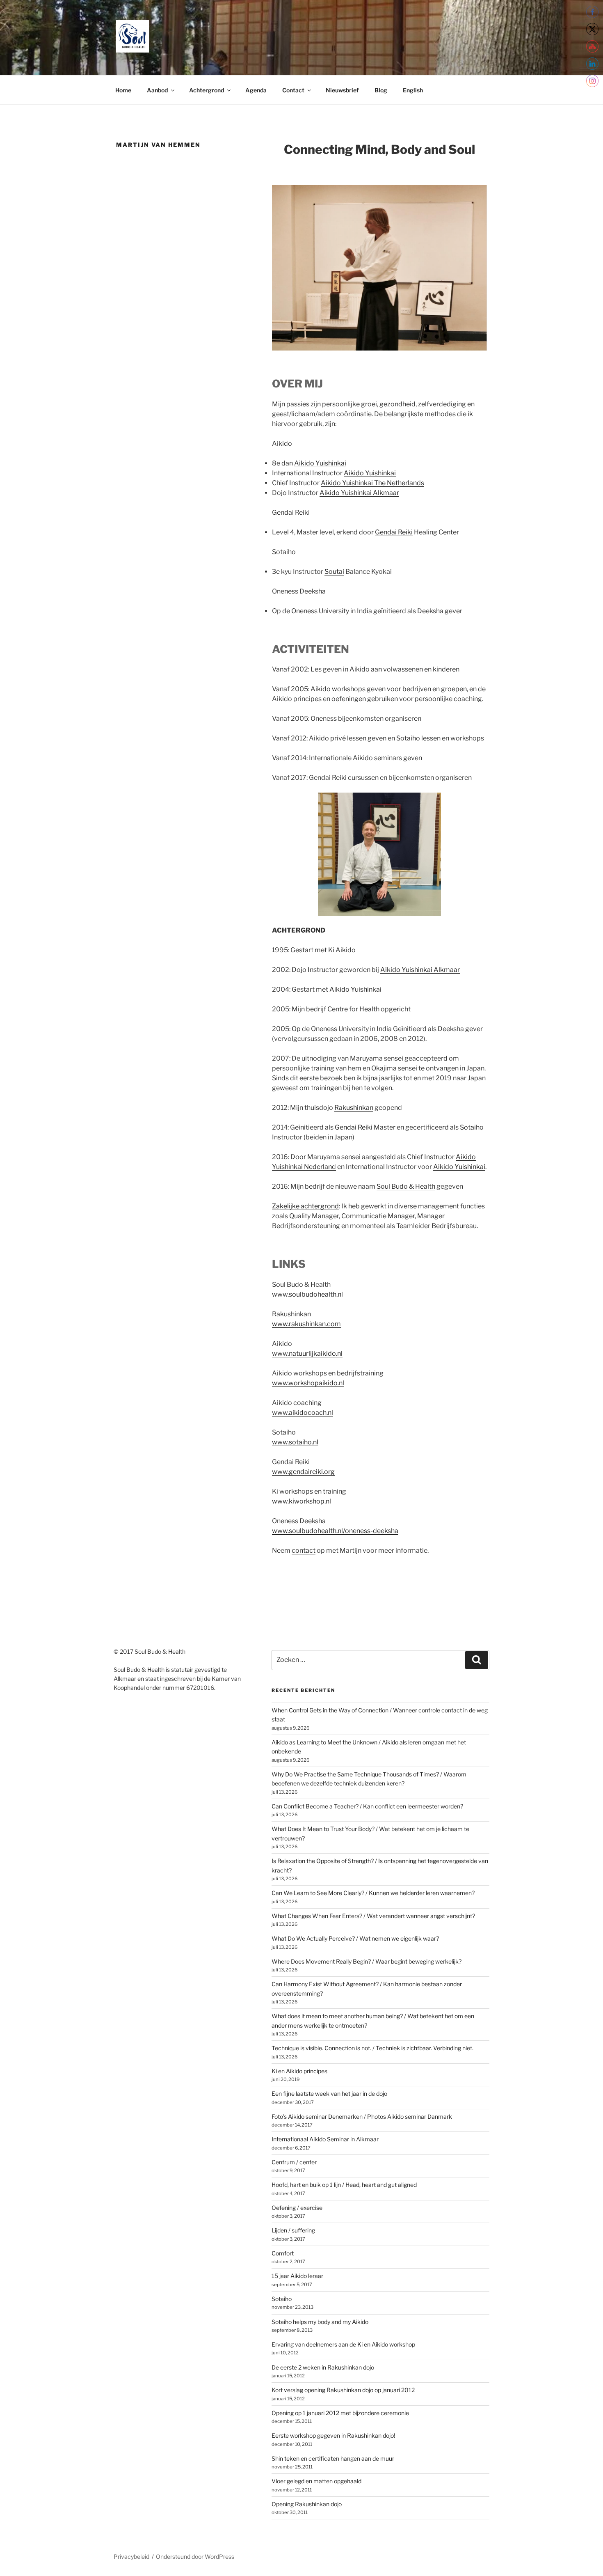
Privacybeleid (131, 2557)
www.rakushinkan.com (306, 1324)
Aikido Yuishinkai (320, 463)
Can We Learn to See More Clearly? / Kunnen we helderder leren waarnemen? (373, 1893)
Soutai (334, 572)
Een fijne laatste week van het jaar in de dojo (329, 2094)
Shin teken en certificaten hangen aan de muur (333, 2458)
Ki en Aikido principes (299, 2071)
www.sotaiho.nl (295, 1442)
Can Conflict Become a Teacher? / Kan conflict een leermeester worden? (367, 1806)
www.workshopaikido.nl (308, 1383)
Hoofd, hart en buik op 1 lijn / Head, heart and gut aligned (344, 2185)
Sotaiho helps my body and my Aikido (320, 2322)
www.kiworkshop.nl (301, 1501)
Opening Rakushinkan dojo (307, 2504)
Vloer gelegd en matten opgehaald (316, 2481)
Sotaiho (472, 1127)
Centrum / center (294, 2162)
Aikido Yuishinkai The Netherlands (372, 483)
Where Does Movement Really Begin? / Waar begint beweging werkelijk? (367, 1961)
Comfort (283, 2253)
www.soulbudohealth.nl (307, 1294)
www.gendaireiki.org (303, 1472)
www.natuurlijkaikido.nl (307, 1353)
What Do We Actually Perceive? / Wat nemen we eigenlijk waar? (355, 1938)
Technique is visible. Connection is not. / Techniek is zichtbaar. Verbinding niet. (372, 2048)
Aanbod (157, 90)
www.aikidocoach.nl (303, 1413)
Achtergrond (207, 90)
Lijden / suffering (293, 2230)
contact (304, 1550)
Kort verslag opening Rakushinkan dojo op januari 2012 (343, 2390)
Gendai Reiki (394, 532)
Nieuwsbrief (342, 90)
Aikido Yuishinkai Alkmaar (359, 493)
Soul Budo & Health (406, 1186)
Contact (293, 90)
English (413, 90)
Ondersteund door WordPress (195, 2557)
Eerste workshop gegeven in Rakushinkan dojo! (333, 2435)
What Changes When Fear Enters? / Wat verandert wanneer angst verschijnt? (373, 1916)
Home (123, 90)
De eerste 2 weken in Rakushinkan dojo (323, 2367)
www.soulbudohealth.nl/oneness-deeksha (335, 1531)
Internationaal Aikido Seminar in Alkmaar (325, 2139)
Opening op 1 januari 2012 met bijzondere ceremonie (340, 2413)
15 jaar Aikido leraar (297, 2276)
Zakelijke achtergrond (305, 1206)
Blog (381, 90)
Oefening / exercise (297, 2208)
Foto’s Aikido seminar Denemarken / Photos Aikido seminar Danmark (362, 2116)
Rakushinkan (354, 1108)
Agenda (256, 90)
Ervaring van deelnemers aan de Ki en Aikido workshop (343, 2344)
